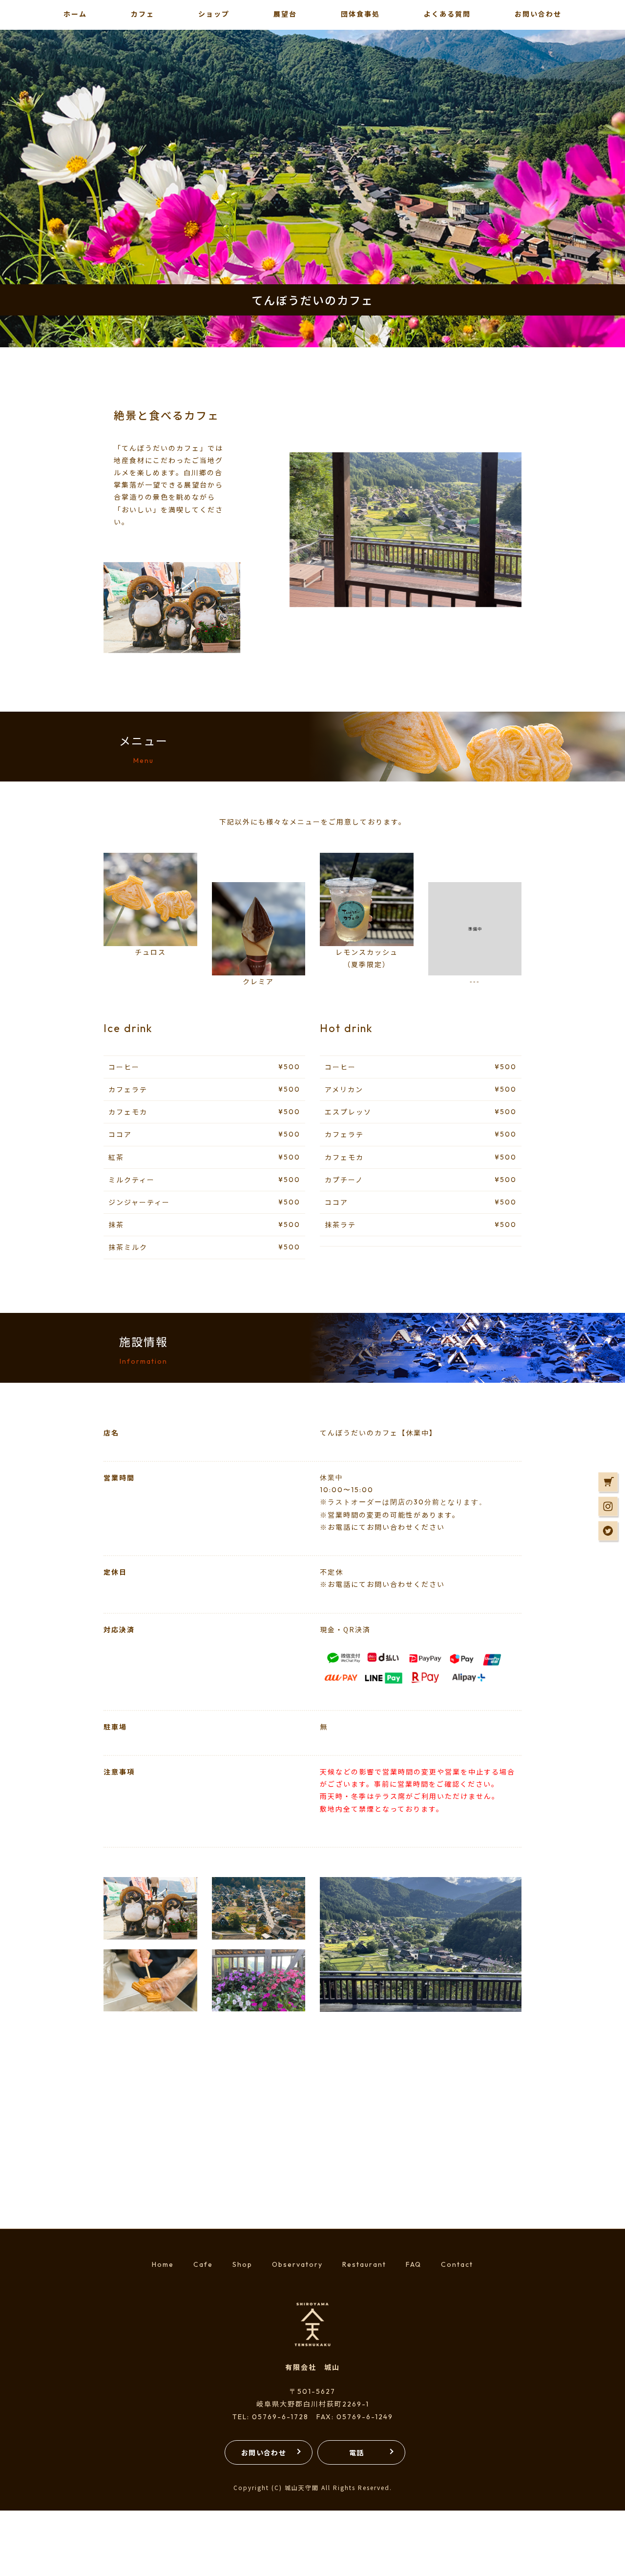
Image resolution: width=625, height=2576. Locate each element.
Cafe (203, 2264)
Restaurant (364, 2264)
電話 (357, 2452)
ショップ (214, 14)
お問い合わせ (264, 2452)
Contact (457, 2264)
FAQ (414, 2264)
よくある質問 (447, 14)
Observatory (297, 2264)
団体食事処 (360, 14)
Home (163, 2264)
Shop (242, 2264)
